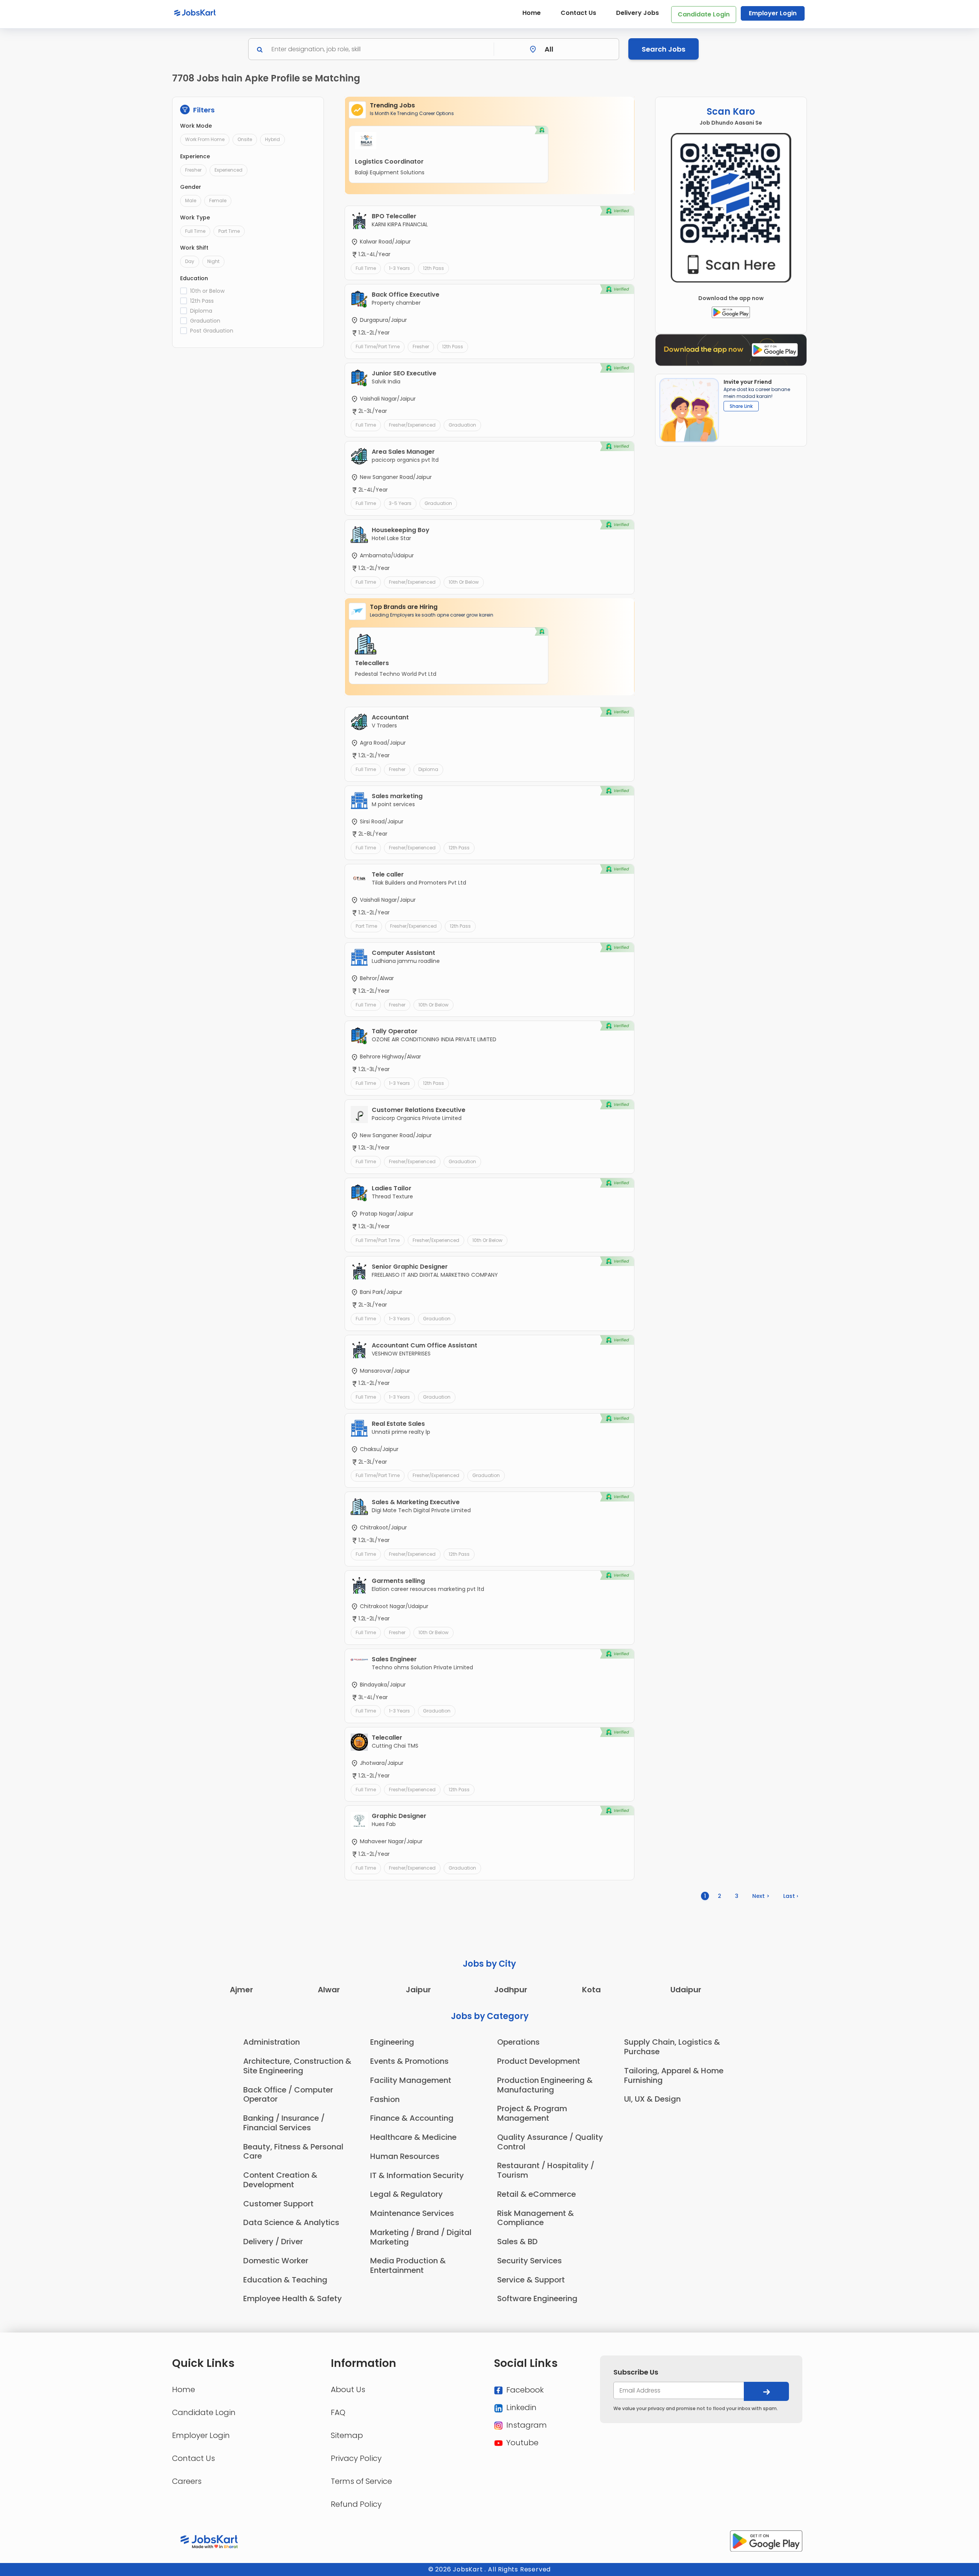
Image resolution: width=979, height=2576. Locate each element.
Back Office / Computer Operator (288, 2095)
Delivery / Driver (273, 2242)
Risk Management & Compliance (536, 2218)
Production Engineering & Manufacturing (545, 2085)
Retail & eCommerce (537, 2194)
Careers (187, 2481)
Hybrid (272, 139)
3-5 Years (400, 503)
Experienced (228, 170)
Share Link (741, 406)
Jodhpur (511, 1990)
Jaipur (418, 1990)
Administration (272, 2042)
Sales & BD (517, 2242)
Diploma (201, 311)
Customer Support (278, 2204)
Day (190, 261)
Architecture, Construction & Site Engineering (297, 2066)
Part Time (229, 231)
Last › (791, 1896)
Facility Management (411, 2080)
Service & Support (531, 2280)
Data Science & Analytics (291, 2222)
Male (191, 200)
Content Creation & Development (280, 2180)
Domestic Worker (276, 2261)
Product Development (539, 2061)
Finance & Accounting (412, 2118)
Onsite (245, 139)
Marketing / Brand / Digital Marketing (421, 2237)
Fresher (193, 170)
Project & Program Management (532, 2113)
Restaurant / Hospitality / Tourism (546, 2170)
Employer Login (773, 13)
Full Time (195, 231)
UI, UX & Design (652, 2099)
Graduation (205, 321)
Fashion (385, 2099)
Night (213, 261)
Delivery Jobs (637, 13)
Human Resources (405, 2156)
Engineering (392, 2042)
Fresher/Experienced (412, 425)
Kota (591, 1990)
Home (532, 13)
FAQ (338, 2412)
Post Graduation (212, 331)
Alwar (329, 1990)
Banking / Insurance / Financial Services (284, 2123)
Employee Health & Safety (293, 2298)
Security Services (529, 2261)
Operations (518, 2042)
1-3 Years (399, 268)
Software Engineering (537, 2298)
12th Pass (202, 301)
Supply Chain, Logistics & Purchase (672, 2047)
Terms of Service (361, 2481)
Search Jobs (664, 49)
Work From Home (205, 139)
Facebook (524, 2390)
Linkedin (520, 2407)
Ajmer (241, 1990)
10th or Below (207, 291)
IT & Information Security (417, 2175)
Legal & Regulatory (407, 2194)
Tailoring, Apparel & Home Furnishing (674, 2075)
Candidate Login (704, 14)
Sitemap (347, 2435)
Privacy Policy (356, 2458)
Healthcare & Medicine (413, 2137)
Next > (761, 1896)
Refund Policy (356, 2504)
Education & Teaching (285, 2280)
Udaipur (686, 1990)
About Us (348, 2389)
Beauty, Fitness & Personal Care (293, 2152)
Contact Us (578, 13)
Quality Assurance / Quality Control (550, 2142)
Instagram (526, 2425)
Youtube (521, 2443)
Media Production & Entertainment (408, 2265)
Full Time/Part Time (378, 347)
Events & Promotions (409, 2061)
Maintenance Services (412, 2213)
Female (218, 200)
